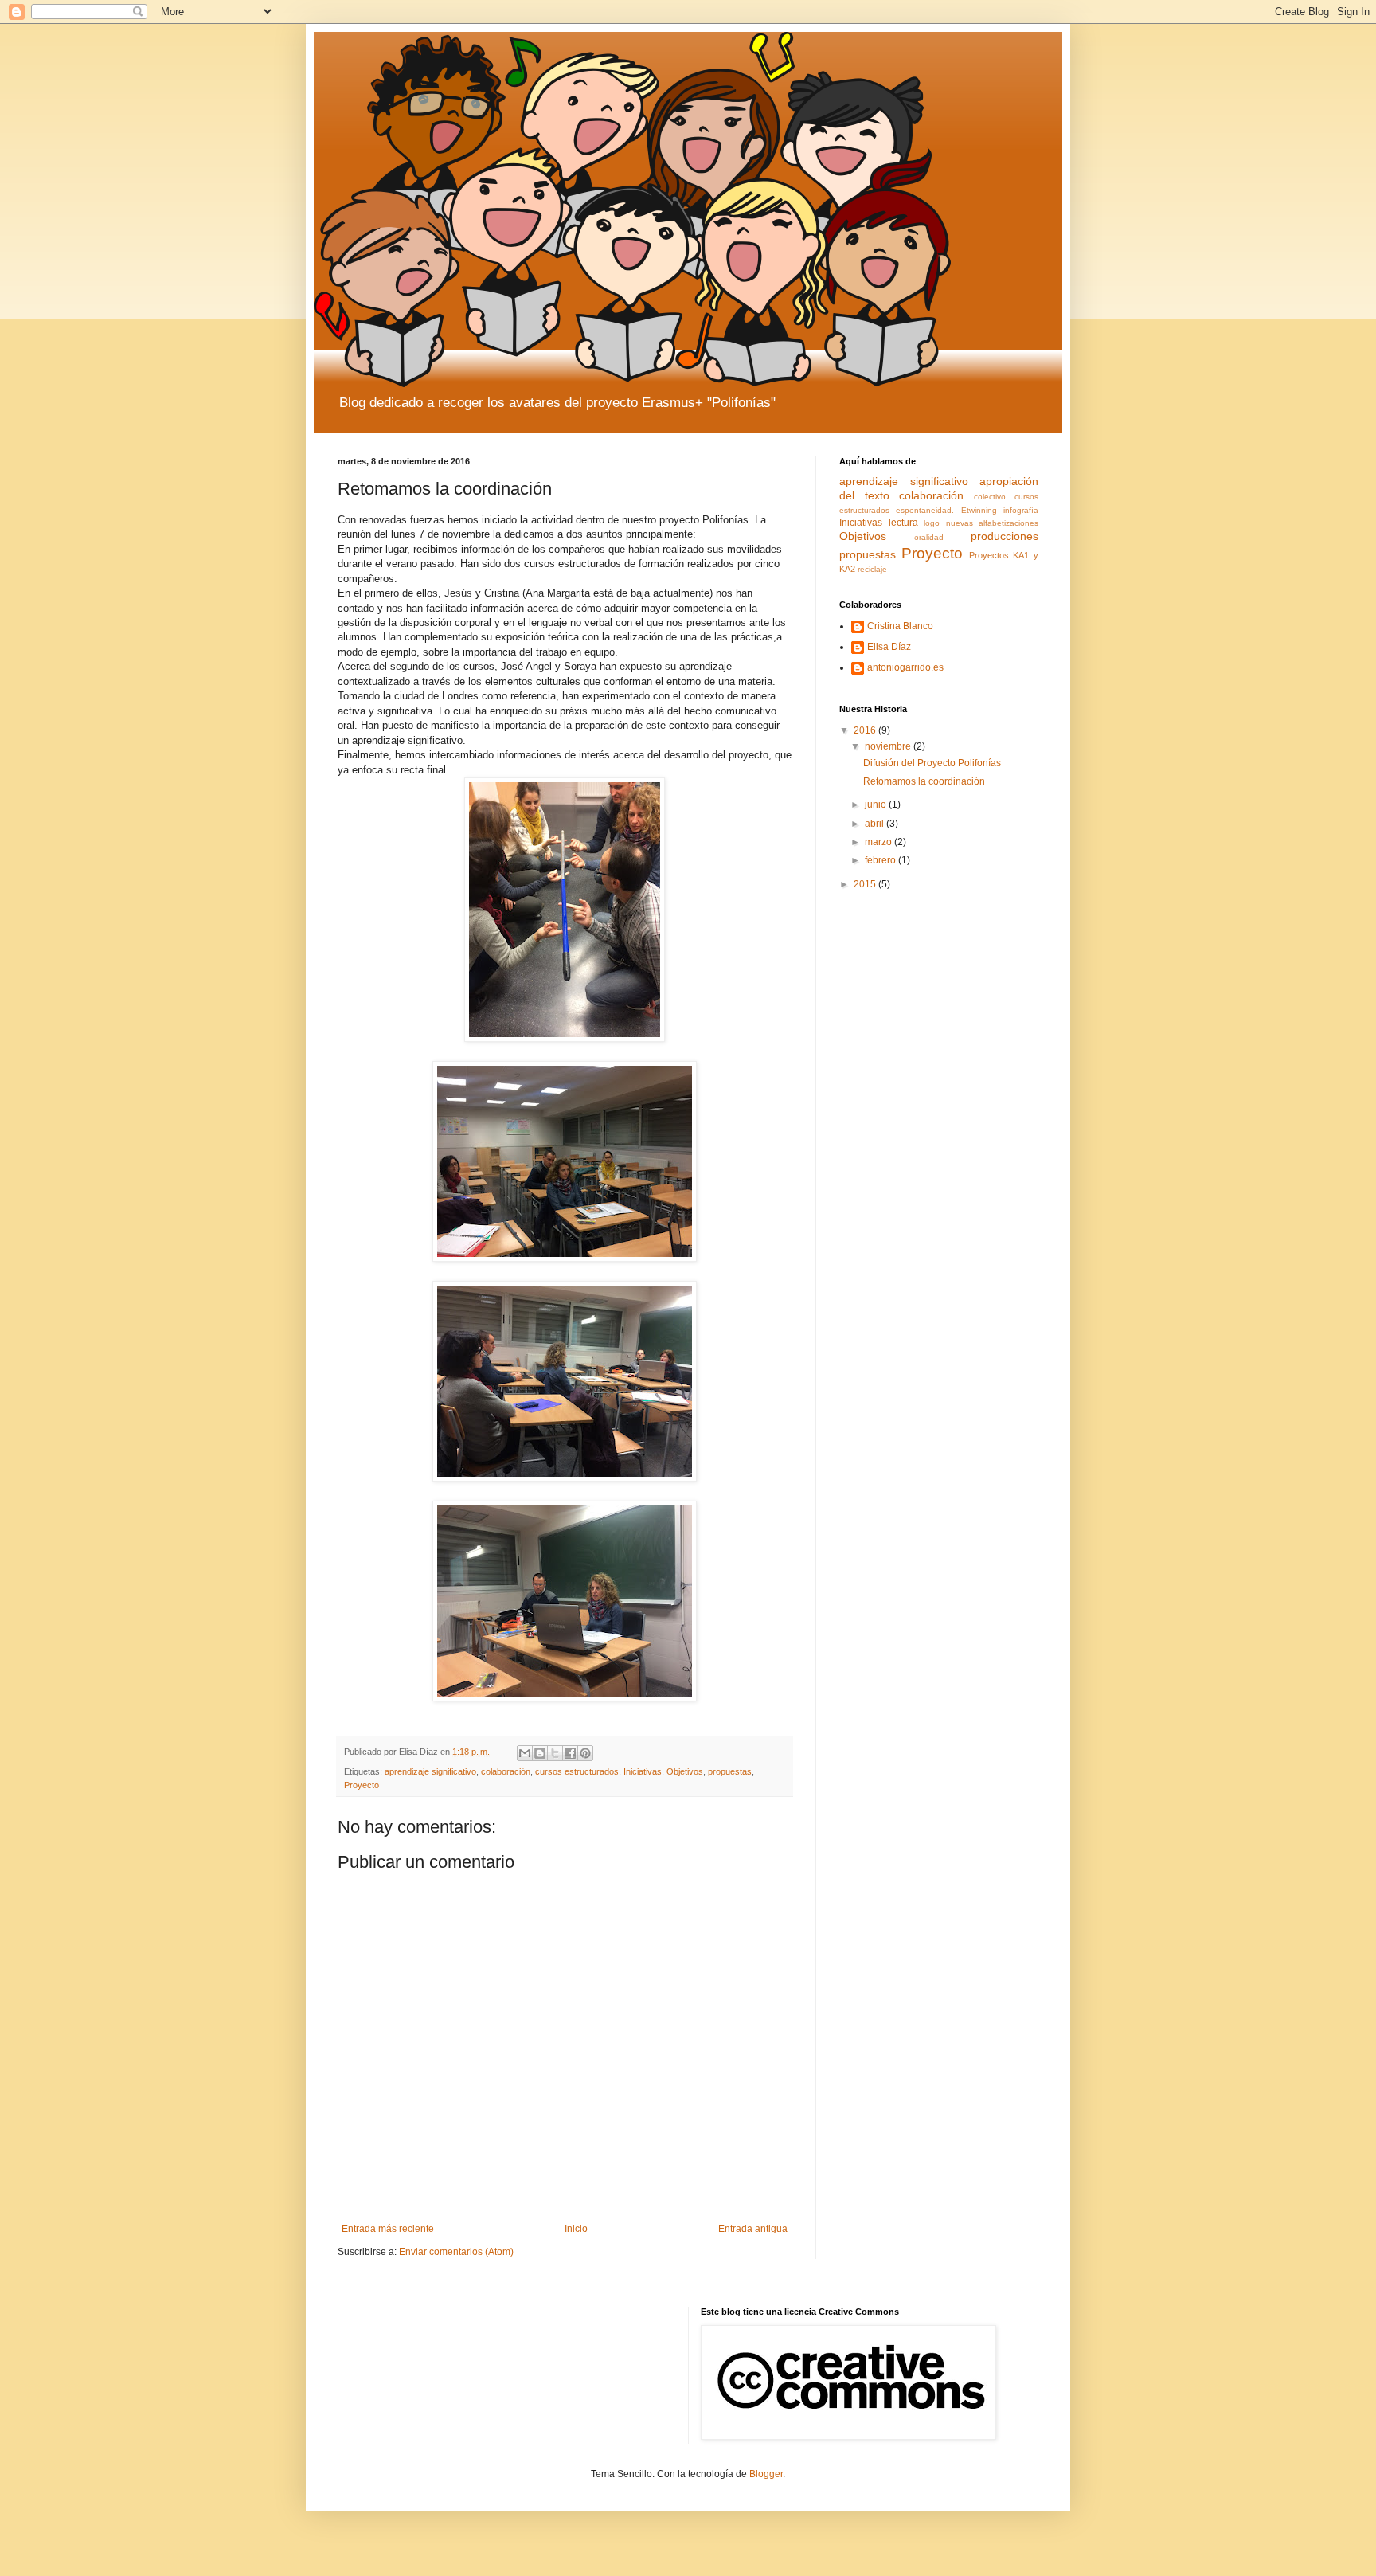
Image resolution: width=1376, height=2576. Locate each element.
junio (877, 805)
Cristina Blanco (900, 626)
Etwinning (979, 510)
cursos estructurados (577, 1771)
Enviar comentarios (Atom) (456, 2252)
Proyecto (362, 1785)
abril (876, 824)
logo (932, 523)
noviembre (889, 746)
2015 (866, 884)
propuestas (730, 1771)
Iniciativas (643, 1771)
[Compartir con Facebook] (570, 1753)
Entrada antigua (753, 2229)
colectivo (990, 497)
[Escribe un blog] (540, 1753)
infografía (1021, 510)
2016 (866, 730)
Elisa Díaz (889, 647)
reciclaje (872, 569)
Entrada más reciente (388, 2229)
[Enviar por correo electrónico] (525, 1753)
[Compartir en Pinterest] (585, 1753)
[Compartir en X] (555, 1753)
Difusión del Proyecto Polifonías (932, 763)
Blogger (766, 2474)
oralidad (929, 537)
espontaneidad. (925, 510)
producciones (1005, 536)
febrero (881, 860)
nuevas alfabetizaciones (993, 523)
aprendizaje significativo (430, 1771)
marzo (880, 842)
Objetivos (685, 1771)
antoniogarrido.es (905, 667)
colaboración (506, 1771)
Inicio (576, 2229)
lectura (903, 523)
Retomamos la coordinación (924, 781)
